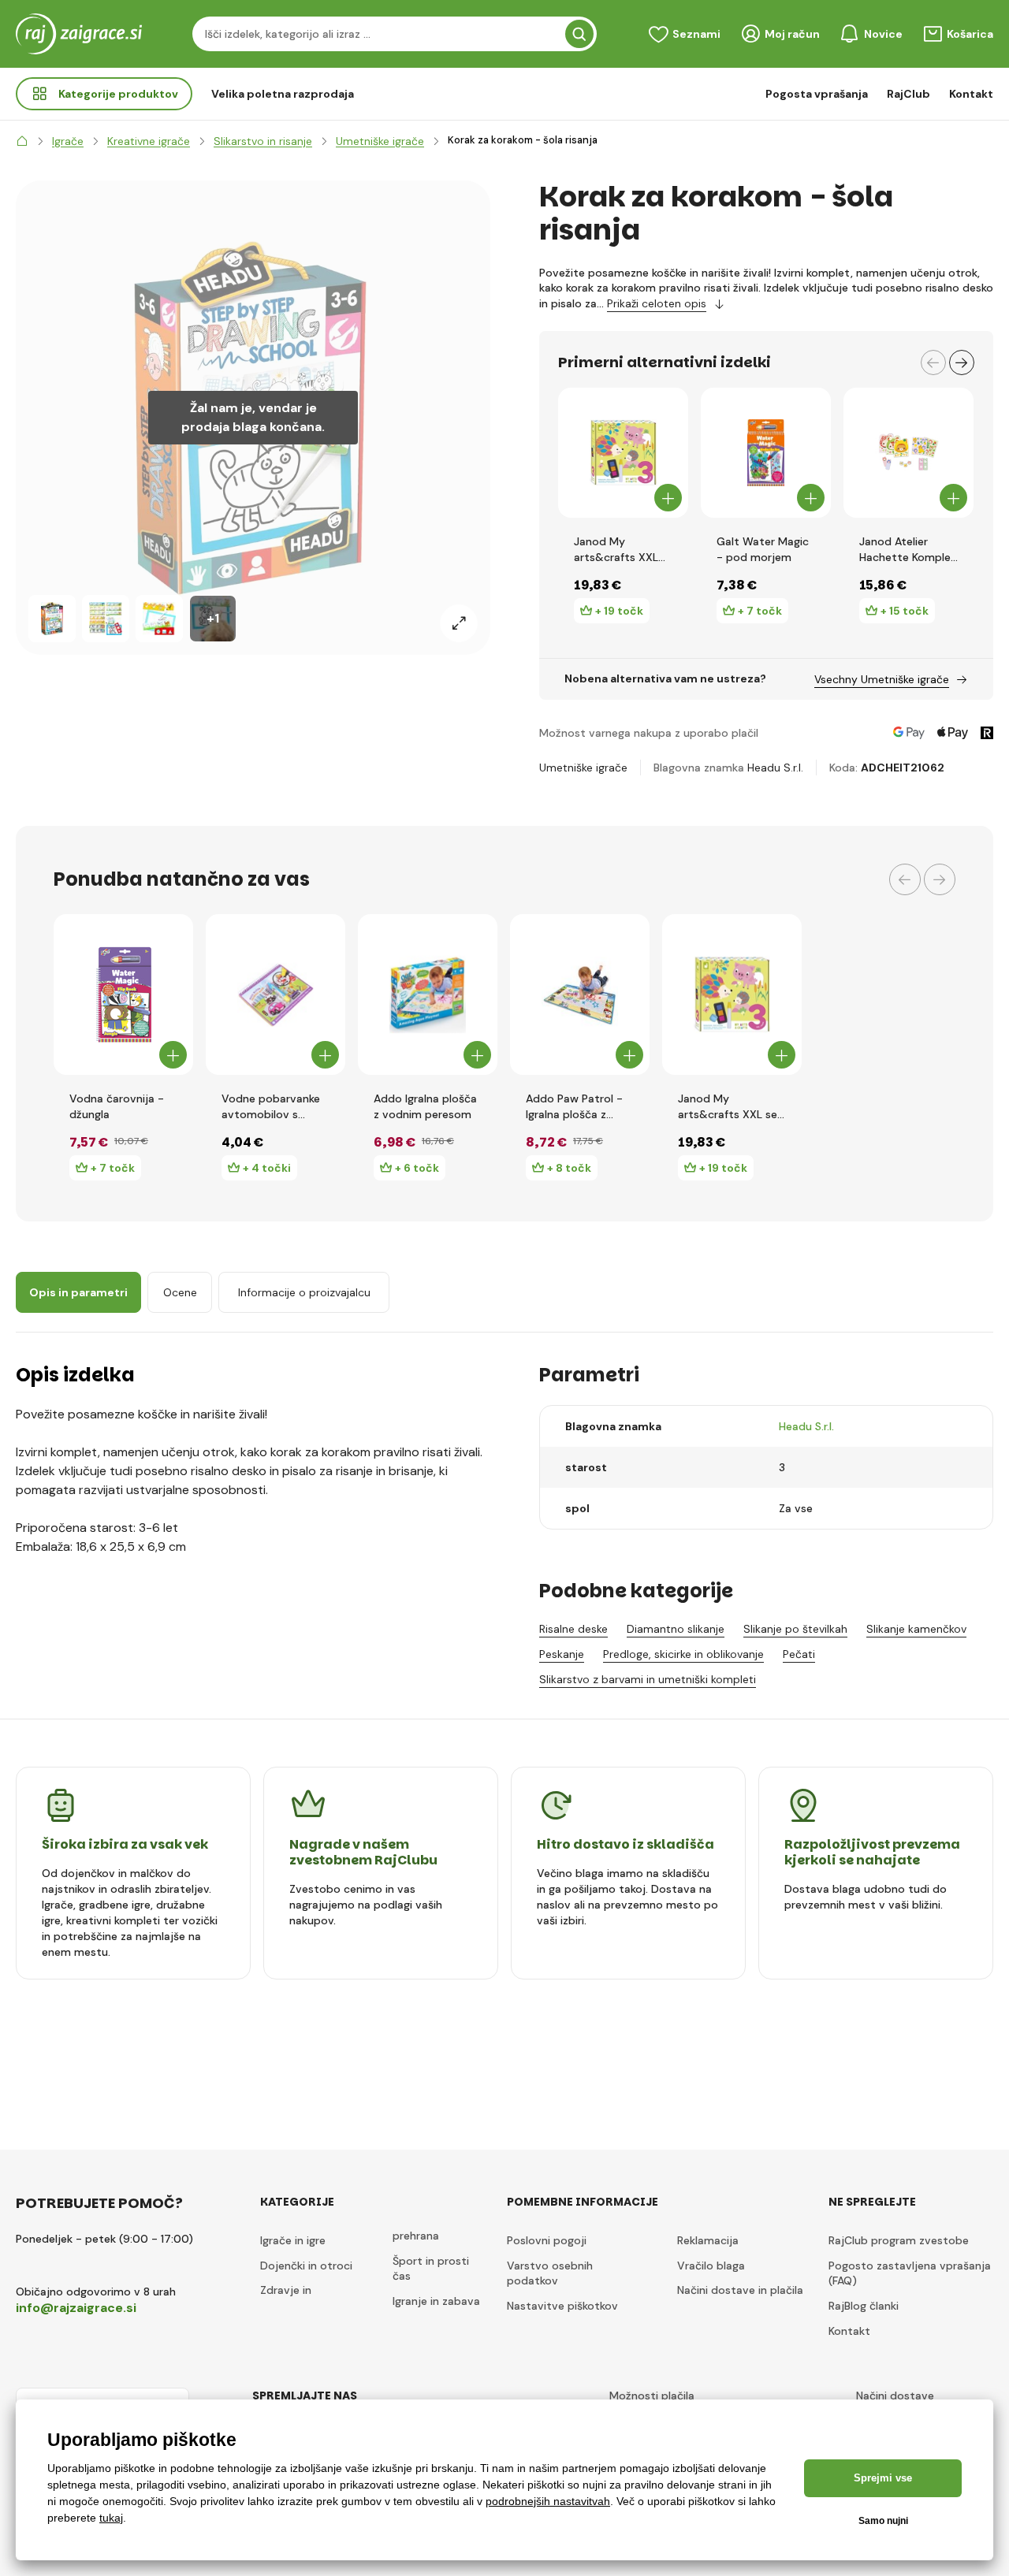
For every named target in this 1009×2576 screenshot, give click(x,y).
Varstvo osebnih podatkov (550, 2273)
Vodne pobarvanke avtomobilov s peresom (271, 1107)
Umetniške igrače (583, 768)
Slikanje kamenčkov (916, 1629)
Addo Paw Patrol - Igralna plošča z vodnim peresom (574, 1107)
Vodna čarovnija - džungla (117, 1106)
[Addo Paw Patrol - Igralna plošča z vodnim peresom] (580, 994)
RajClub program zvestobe (899, 2240)
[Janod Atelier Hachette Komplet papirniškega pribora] (908, 453)
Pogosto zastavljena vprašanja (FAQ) (910, 2273)
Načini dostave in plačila (740, 2290)
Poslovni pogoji (547, 2240)
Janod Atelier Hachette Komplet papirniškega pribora (908, 550)
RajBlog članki (864, 2306)
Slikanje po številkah (795, 1629)
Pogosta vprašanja (817, 94)
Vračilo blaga (711, 2266)
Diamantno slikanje (676, 1629)
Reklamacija (708, 2240)
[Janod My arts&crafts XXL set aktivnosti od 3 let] (623, 453)
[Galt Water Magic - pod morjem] (766, 453)
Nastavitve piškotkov (562, 2306)
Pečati (799, 1654)
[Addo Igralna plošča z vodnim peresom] (428, 994)
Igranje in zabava (436, 2301)
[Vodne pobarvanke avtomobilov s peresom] (276, 994)
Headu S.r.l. (775, 768)
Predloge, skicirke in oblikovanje (683, 1654)
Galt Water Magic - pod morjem (763, 549)
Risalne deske (573, 1629)
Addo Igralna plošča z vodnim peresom (425, 1106)
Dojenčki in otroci (306, 2266)
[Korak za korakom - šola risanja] (52, 619)
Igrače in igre (293, 2240)
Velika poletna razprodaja (283, 94)
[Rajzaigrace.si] (22, 141)
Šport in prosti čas (431, 2269)
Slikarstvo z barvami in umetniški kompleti (648, 1679)
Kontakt (971, 94)
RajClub (908, 94)
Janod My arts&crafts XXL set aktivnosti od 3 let (619, 550)
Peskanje (562, 1654)
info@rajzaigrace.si (76, 2308)
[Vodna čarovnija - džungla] (123, 994)
